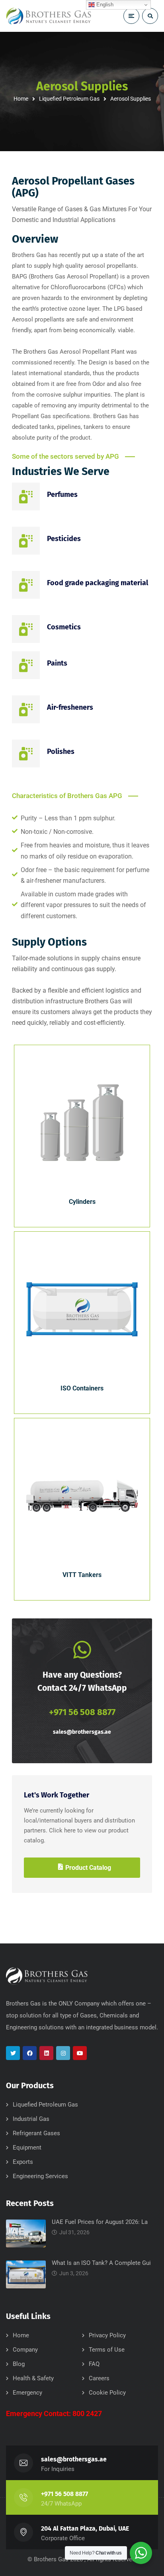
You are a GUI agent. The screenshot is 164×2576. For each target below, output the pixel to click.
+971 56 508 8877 (64, 2494)
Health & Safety (33, 2378)
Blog (19, 2364)
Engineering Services (40, 2176)
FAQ (94, 2364)
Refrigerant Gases (36, 2133)
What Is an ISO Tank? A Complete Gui (101, 2263)
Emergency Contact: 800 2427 (54, 2413)
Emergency (27, 2393)
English (104, 5)
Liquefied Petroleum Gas (69, 99)
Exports (23, 2162)
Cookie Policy (107, 2393)
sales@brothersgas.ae (82, 1732)
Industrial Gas (31, 2119)
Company (25, 2350)
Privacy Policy (107, 2335)
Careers (99, 2378)
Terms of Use (107, 2350)
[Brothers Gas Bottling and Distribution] (49, 16)
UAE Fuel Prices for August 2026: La (100, 2222)
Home (21, 99)
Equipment (27, 2148)
